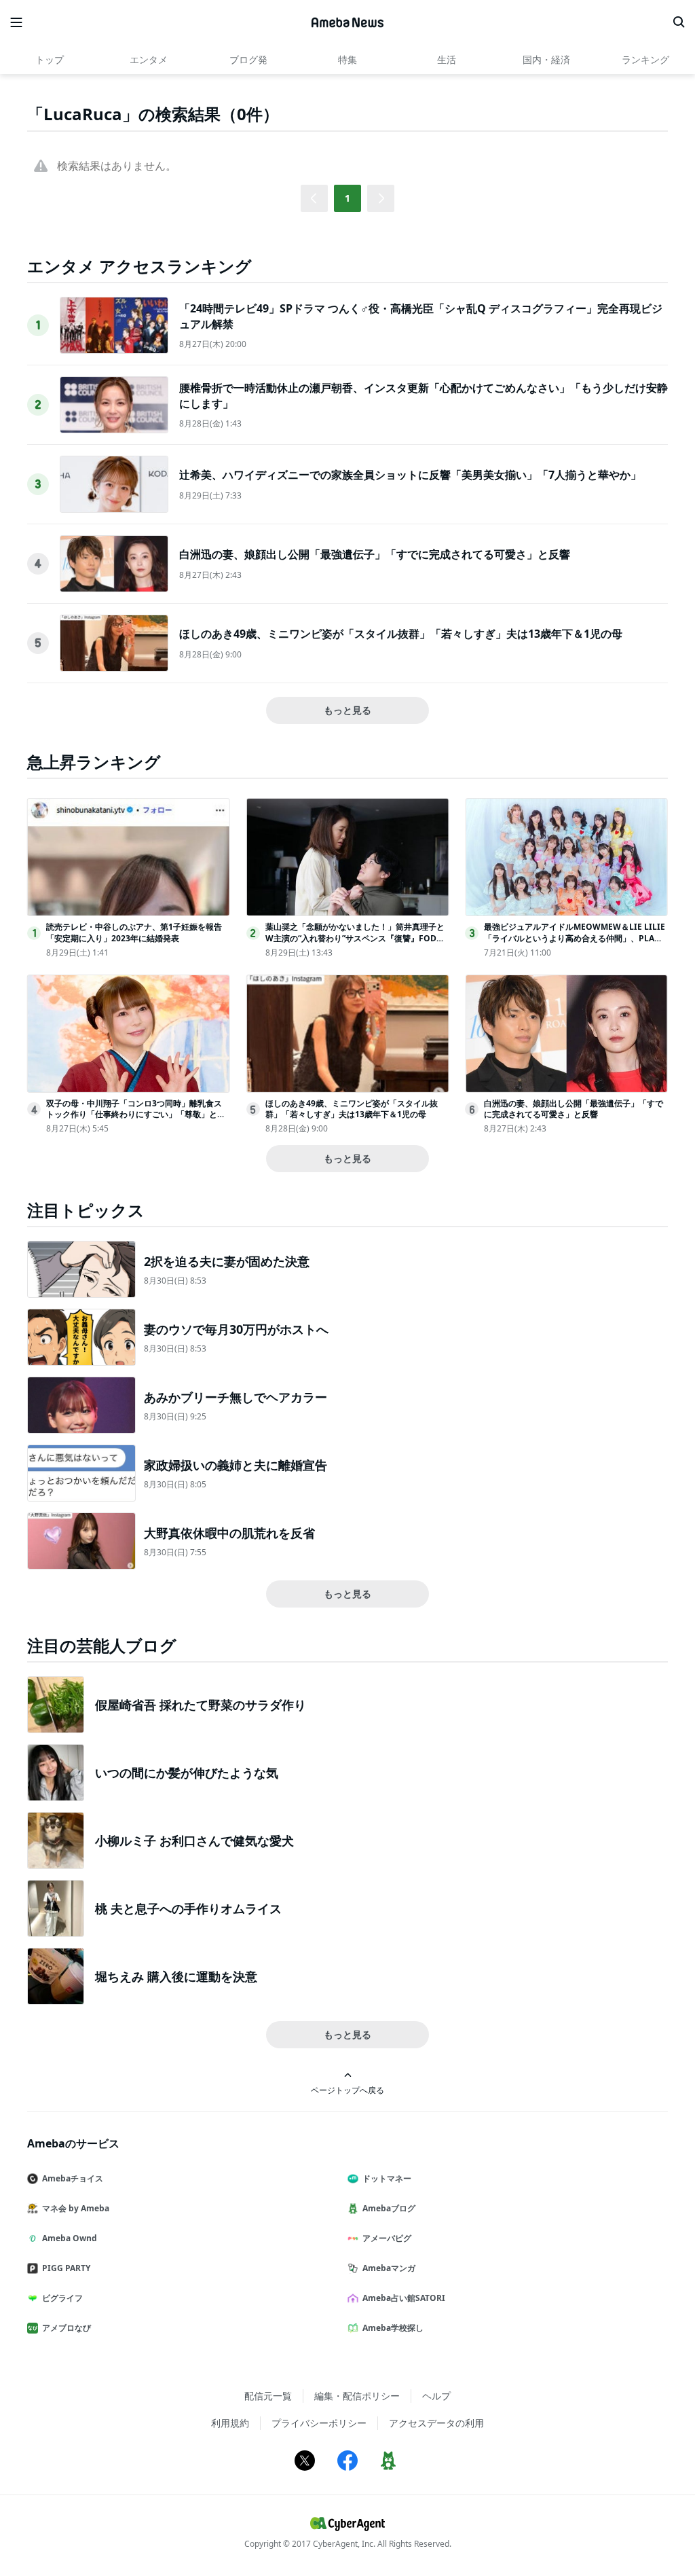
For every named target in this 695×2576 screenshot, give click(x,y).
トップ (50, 59)
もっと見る (347, 710)
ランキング (645, 59)
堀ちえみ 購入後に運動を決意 (176, 1976)
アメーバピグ (387, 2238)
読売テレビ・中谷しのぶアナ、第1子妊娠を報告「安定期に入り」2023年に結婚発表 (134, 932)
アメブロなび (67, 2328)
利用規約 (230, 2423)
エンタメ (149, 59)
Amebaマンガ (389, 2268)
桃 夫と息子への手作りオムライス (188, 1908)
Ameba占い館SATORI (404, 2298)
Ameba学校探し (393, 2328)
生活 (447, 59)
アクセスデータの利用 (436, 2423)
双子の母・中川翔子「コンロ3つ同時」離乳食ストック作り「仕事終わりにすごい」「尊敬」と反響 (136, 1115)
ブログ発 (248, 59)
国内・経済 (546, 59)
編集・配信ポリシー (357, 2396)
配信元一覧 (268, 2396)
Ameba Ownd (70, 2238)
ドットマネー (387, 2178)
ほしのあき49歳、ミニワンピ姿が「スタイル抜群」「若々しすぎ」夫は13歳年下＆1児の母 (401, 634)
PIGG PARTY (66, 2268)
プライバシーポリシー (319, 2423)
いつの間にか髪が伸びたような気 (187, 1773)
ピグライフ (62, 2298)
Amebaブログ (389, 2208)
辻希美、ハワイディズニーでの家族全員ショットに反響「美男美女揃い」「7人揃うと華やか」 (410, 475)
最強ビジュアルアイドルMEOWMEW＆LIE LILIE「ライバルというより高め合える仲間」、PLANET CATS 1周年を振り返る (575, 938)
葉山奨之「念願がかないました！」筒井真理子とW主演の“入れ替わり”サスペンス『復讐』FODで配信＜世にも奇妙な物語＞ (355, 938)
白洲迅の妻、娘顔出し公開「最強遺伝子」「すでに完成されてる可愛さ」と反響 (375, 554)
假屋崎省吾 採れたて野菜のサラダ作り (201, 1705)
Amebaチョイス (73, 2178)
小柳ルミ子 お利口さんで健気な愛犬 (194, 1840)
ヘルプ (436, 2396)
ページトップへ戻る (347, 2090)
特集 (347, 59)
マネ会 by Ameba (76, 2208)
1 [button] (347, 198)
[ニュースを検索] (679, 22)
